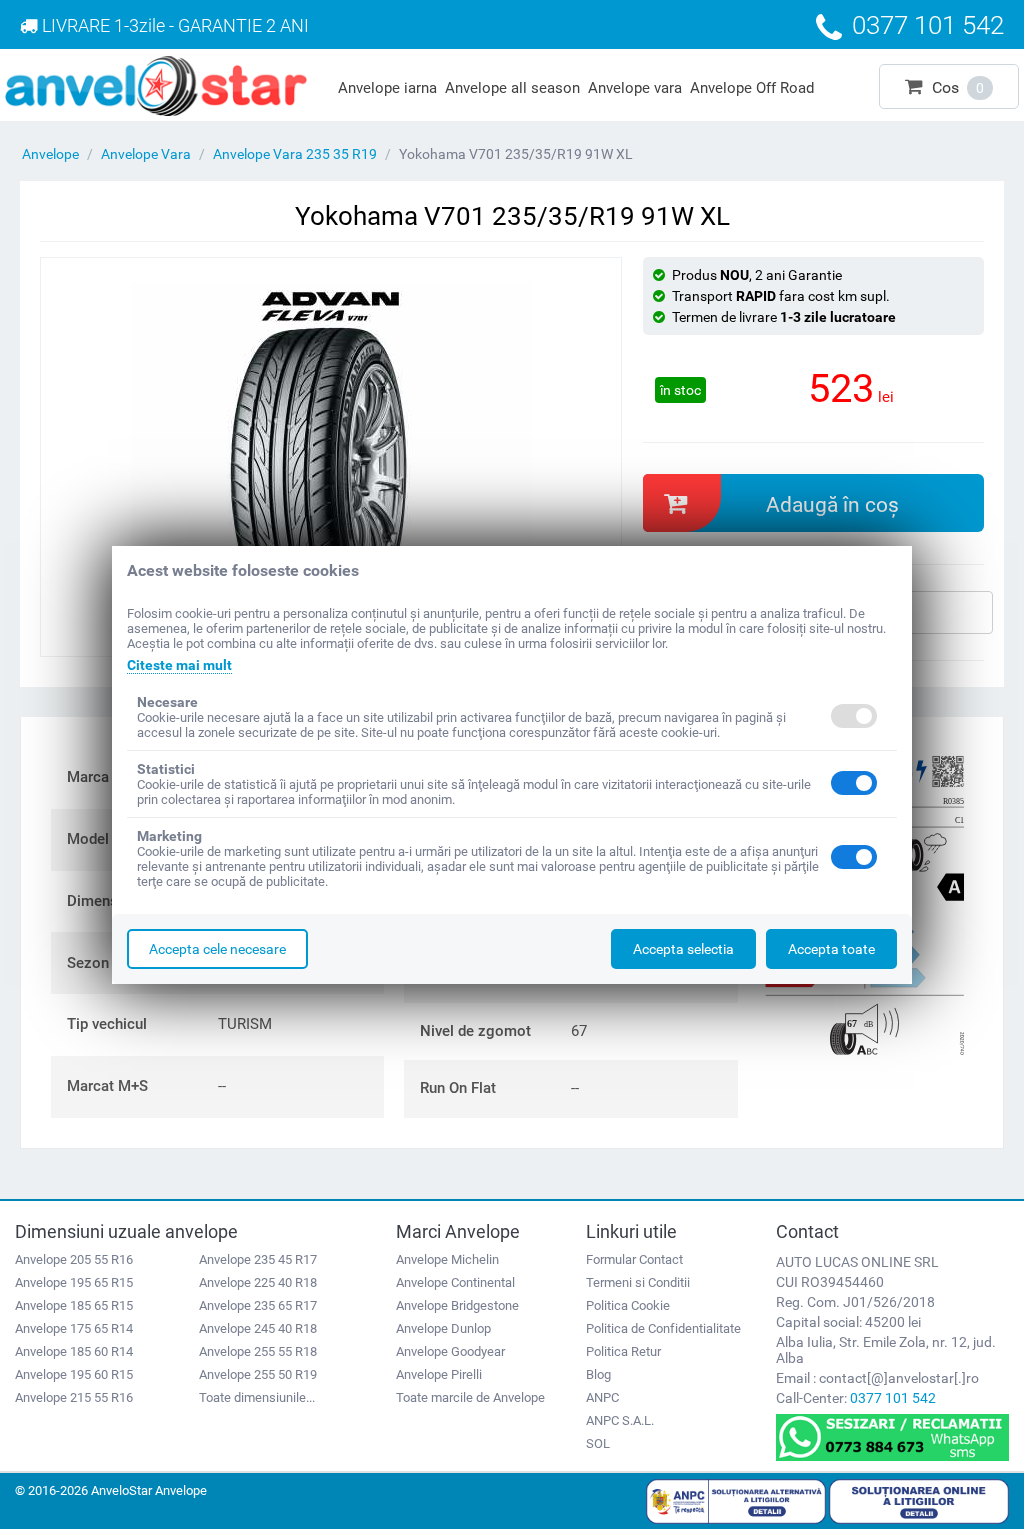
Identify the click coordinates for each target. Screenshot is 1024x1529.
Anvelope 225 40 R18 (258, 1282)
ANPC (602, 1397)
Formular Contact (634, 1259)
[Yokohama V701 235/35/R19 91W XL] (331, 457)
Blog (598, 1374)
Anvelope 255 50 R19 (258, 1374)
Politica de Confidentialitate (663, 1328)
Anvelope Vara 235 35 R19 (295, 154)
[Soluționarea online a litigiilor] (919, 1500)
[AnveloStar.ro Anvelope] (156, 85)
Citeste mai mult (179, 665)
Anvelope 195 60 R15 (74, 1374)
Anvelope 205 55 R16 (74, 1259)
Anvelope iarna (387, 88)
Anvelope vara (635, 88)
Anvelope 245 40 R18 (258, 1328)
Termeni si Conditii (638, 1282)
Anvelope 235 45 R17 (258, 1259)
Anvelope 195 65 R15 (74, 1282)
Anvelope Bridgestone (457, 1305)
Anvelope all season (512, 88)
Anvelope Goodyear (450, 1351)
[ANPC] (736, 1500)
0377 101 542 (893, 1398)
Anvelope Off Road (752, 88)
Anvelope (50, 154)
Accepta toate (831, 949)
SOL (598, 1443)
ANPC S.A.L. (620, 1420)
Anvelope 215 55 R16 (74, 1397)
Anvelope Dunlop (443, 1328)
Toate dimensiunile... (257, 1397)
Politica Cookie (628, 1305)
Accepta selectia (683, 949)
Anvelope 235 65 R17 (258, 1305)
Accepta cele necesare (217, 949)
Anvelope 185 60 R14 (74, 1351)
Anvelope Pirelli (439, 1374)
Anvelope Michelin (447, 1259)
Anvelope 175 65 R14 (74, 1328)
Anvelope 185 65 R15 (74, 1305)
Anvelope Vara (146, 154)
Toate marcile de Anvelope (470, 1397)
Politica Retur (623, 1351)
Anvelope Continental (455, 1282)
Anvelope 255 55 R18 (258, 1351)
